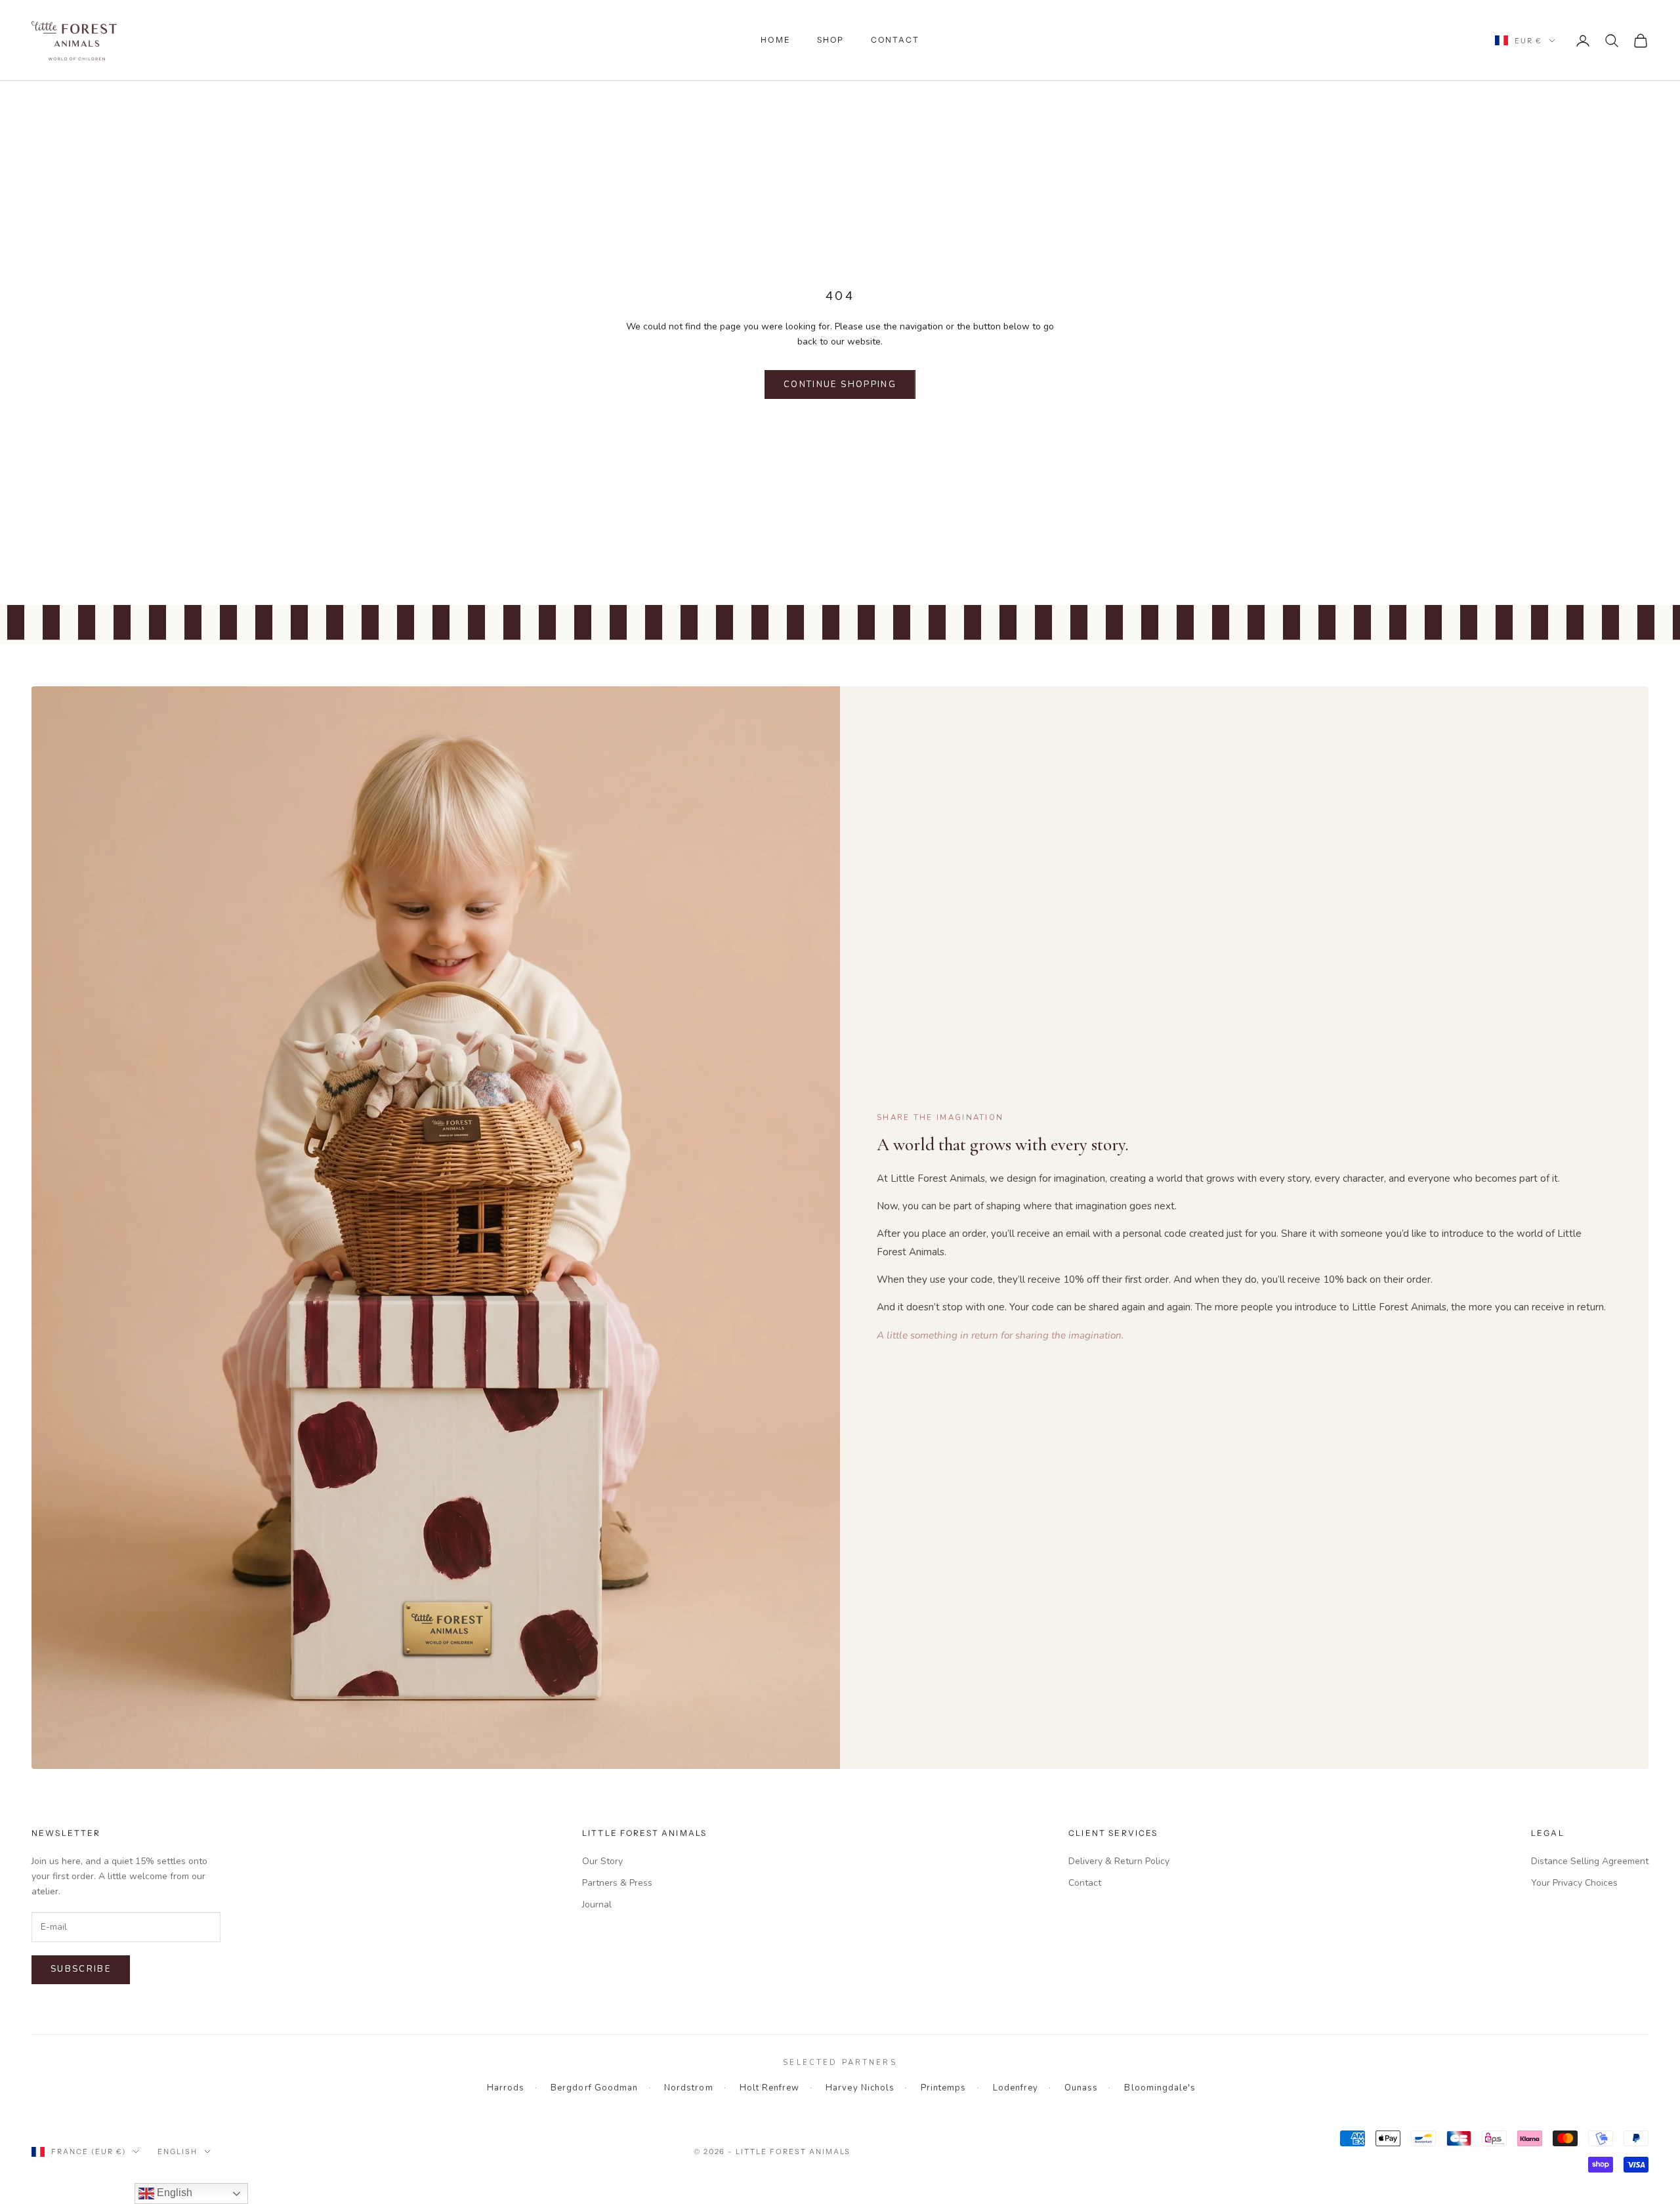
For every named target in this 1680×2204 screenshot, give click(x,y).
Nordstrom (688, 2088)
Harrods (506, 2088)
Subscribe (81, 1969)
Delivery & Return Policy (1119, 1861)
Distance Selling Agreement (1590, 1861)
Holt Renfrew (770, 2088)
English (178, 2152)
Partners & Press (617, 1883)
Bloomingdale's (1160, 2088)
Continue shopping (840, 385)
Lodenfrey (1016, 2088)
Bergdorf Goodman (594, 2088)
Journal (597, 1904)
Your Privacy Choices (1574, 1883)
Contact (895, 40)
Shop (831, 40)
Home (776, 40)
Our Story (602, 1861)
